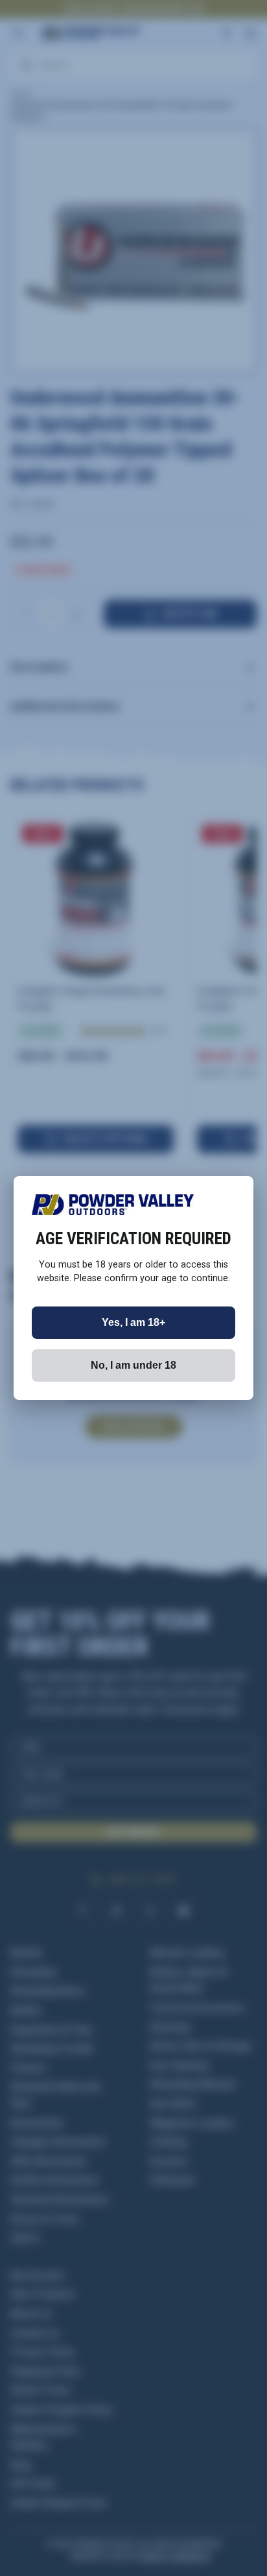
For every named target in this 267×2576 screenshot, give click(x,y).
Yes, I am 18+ (133, 1322)
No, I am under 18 (133, 1365)
